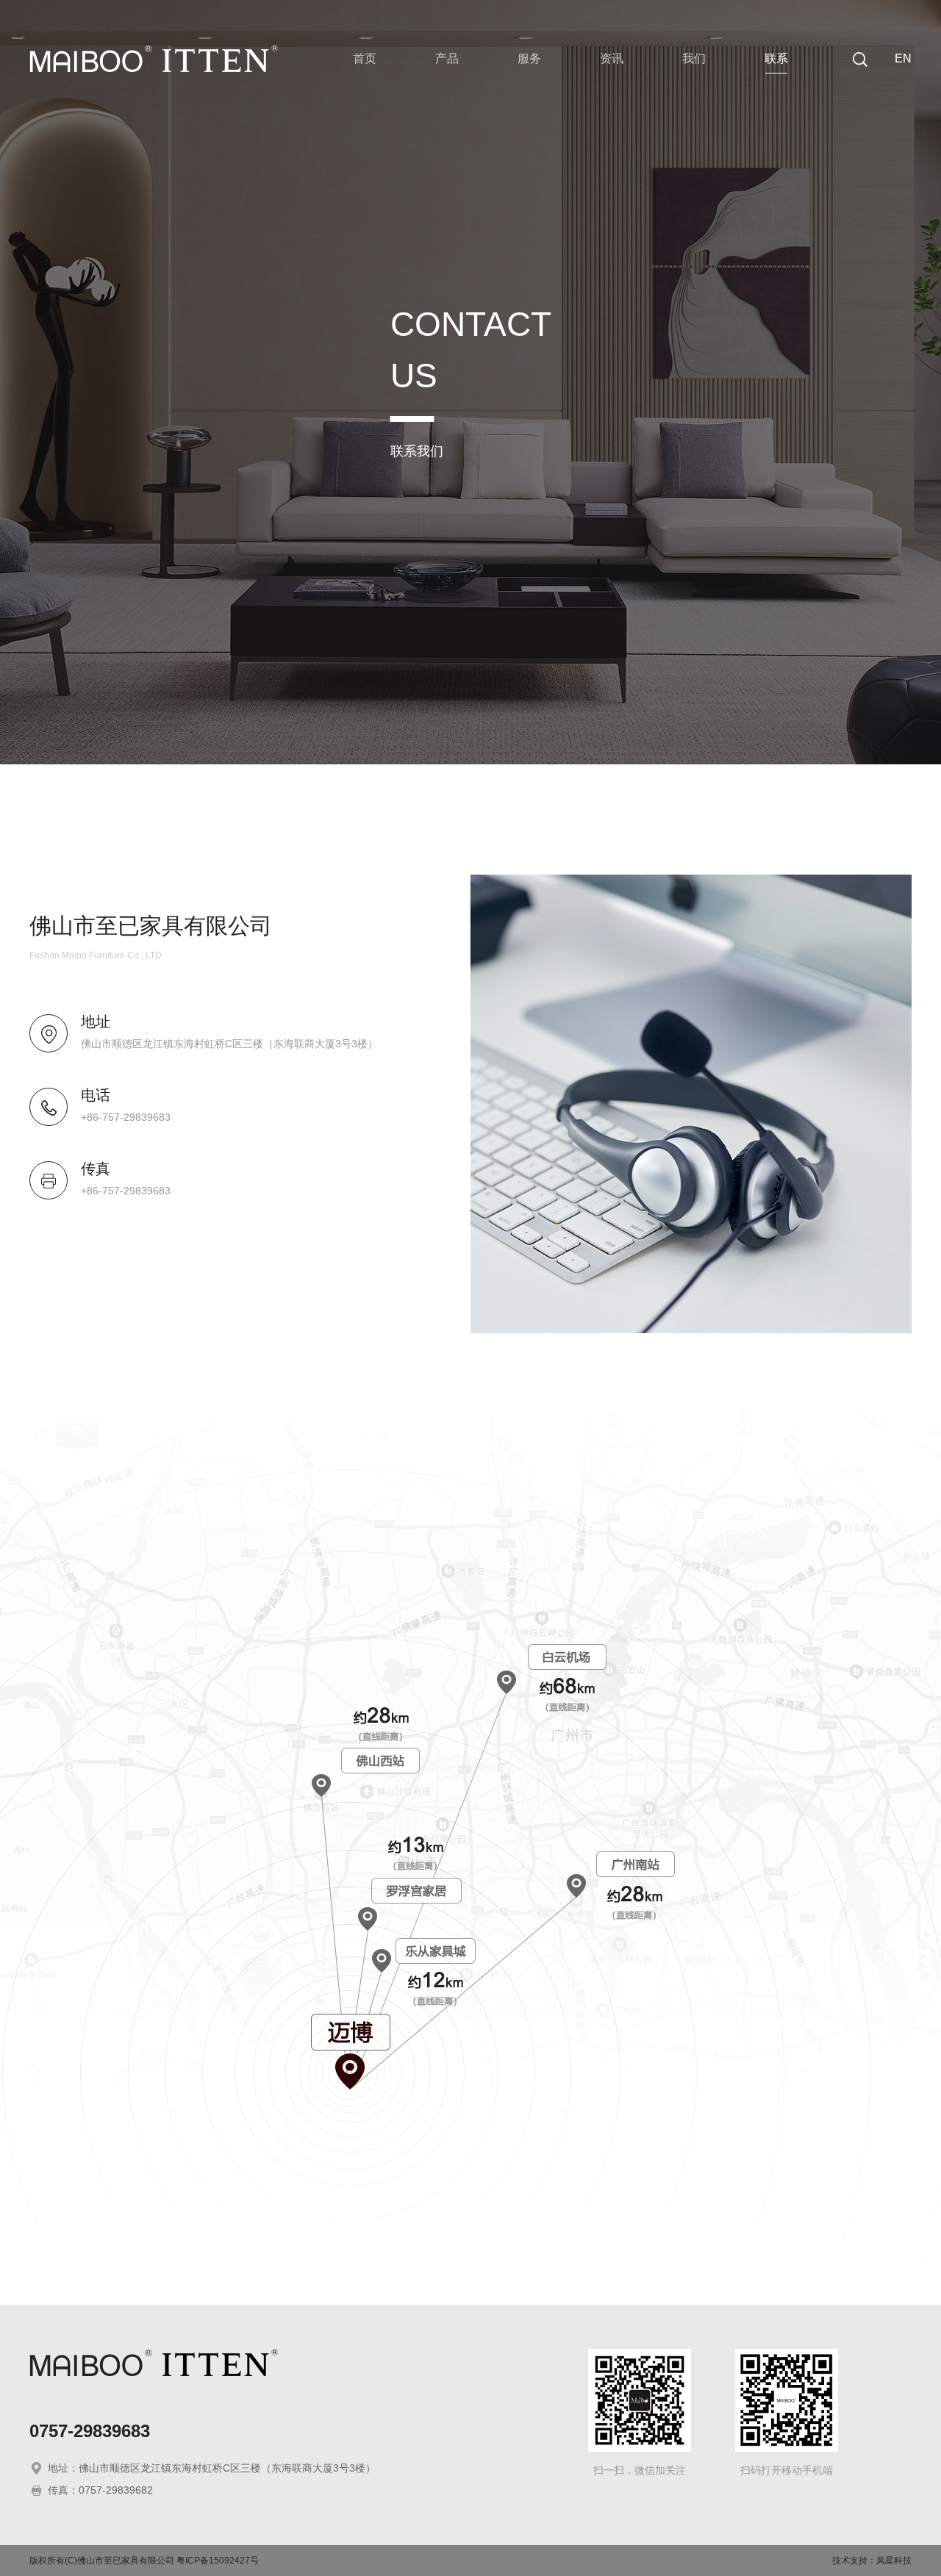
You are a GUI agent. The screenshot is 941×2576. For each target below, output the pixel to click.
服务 (529, 58)
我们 (694, 58)
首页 (365, 58)
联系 (776, 58)
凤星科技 (894, 2561)
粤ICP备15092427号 (218, 2561)
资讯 (612, 58)
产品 (447, 58)
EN (903, 58)
